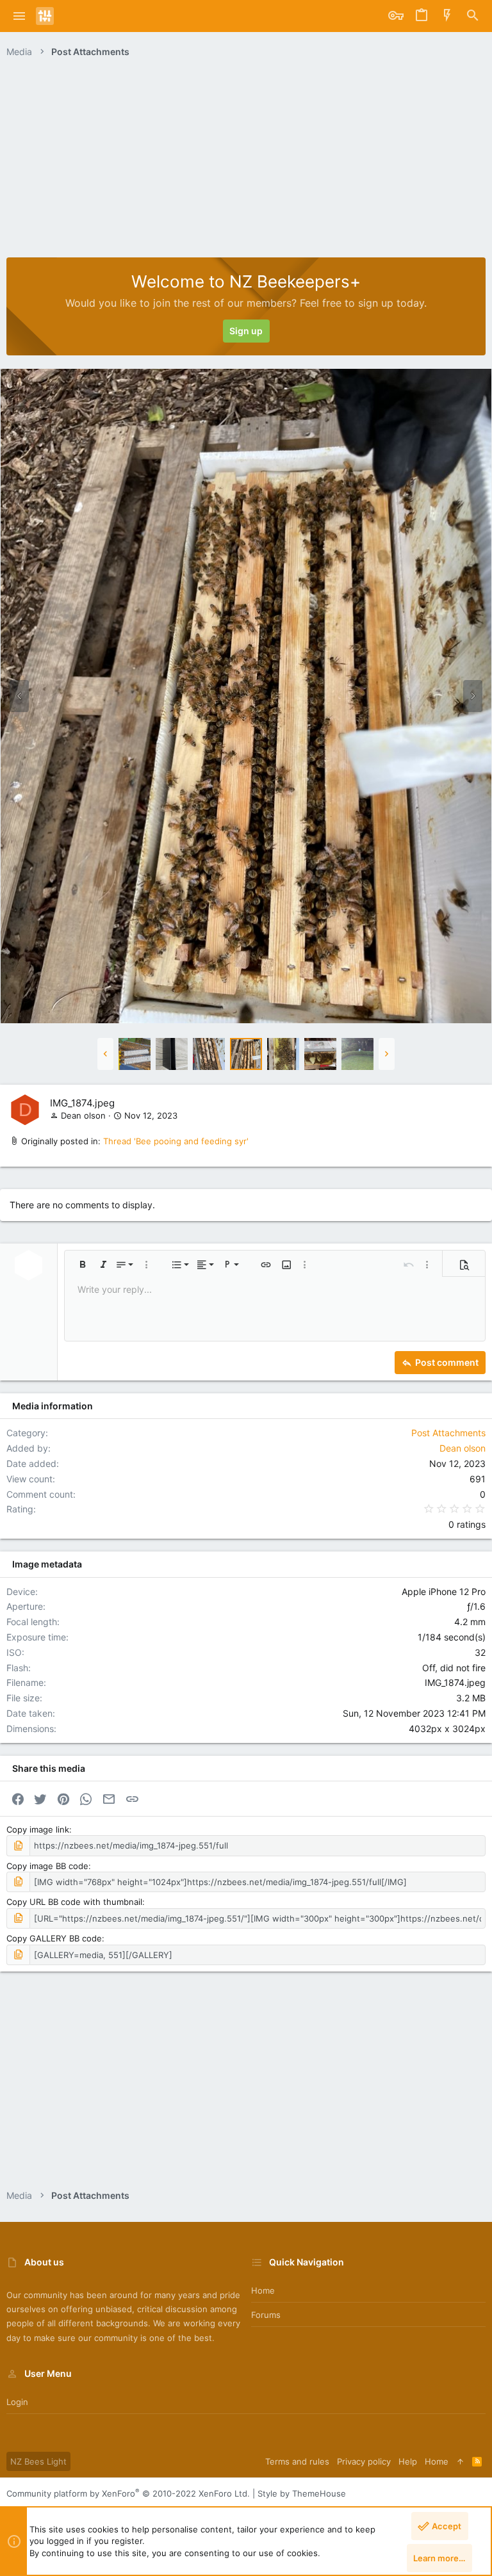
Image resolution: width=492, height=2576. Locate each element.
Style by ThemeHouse (302, 2493)
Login (17, 2402)
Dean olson (83, 1115)
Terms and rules (297, 2461)
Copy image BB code (47, 1866)
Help (408, 2461)
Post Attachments (448, 1433)
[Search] (473, 16)
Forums (266, 2315)
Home (263, 2290)
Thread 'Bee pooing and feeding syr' (176, 1141)
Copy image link (38, 1829)
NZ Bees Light (38, 2461)
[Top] (460, 2461)
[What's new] (447, 16)
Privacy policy (364, 2461)
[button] (20, 16)
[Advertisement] (246, 161)
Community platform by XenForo (128, 2493)
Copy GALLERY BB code (54, 1938)
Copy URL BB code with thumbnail (74, 1902)
